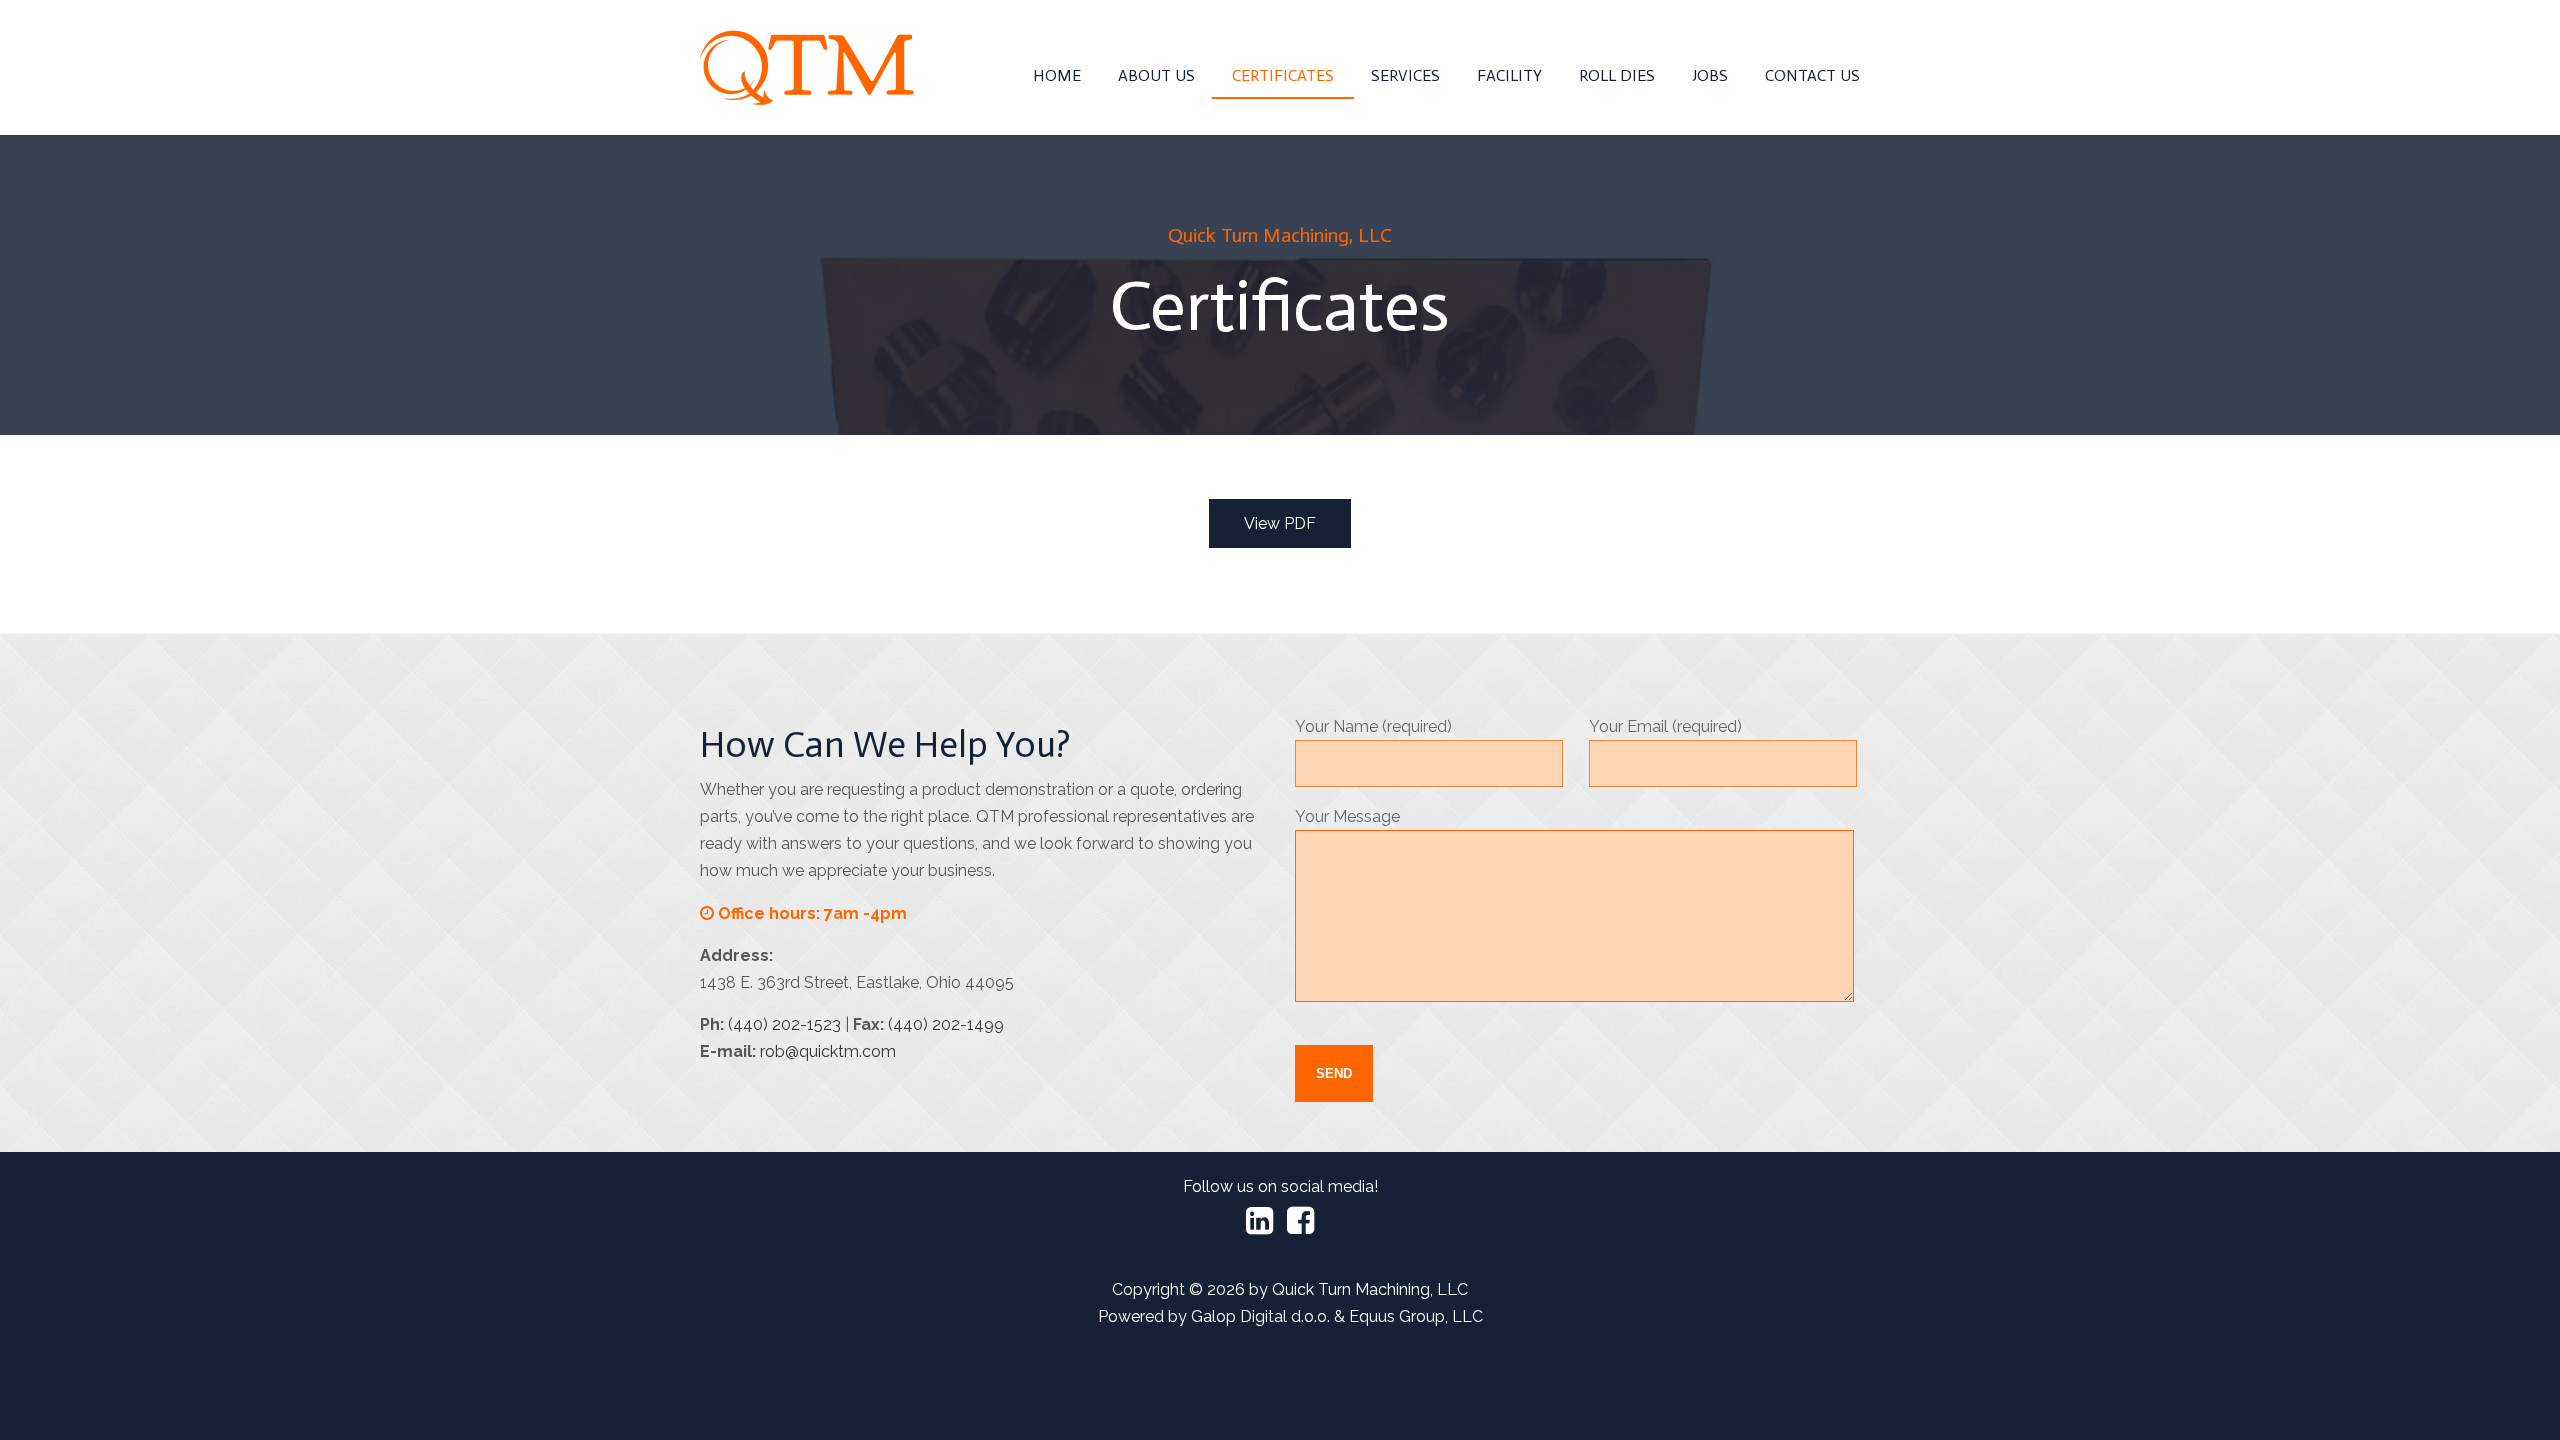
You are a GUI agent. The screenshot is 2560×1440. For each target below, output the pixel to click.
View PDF (1280, 523)
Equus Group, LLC (1416, 1316)
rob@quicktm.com (828, 1051)
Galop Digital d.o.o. (1260, 1316)
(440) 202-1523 (784, 1024)
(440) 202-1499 (946, 1024)
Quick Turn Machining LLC (807, 67)
